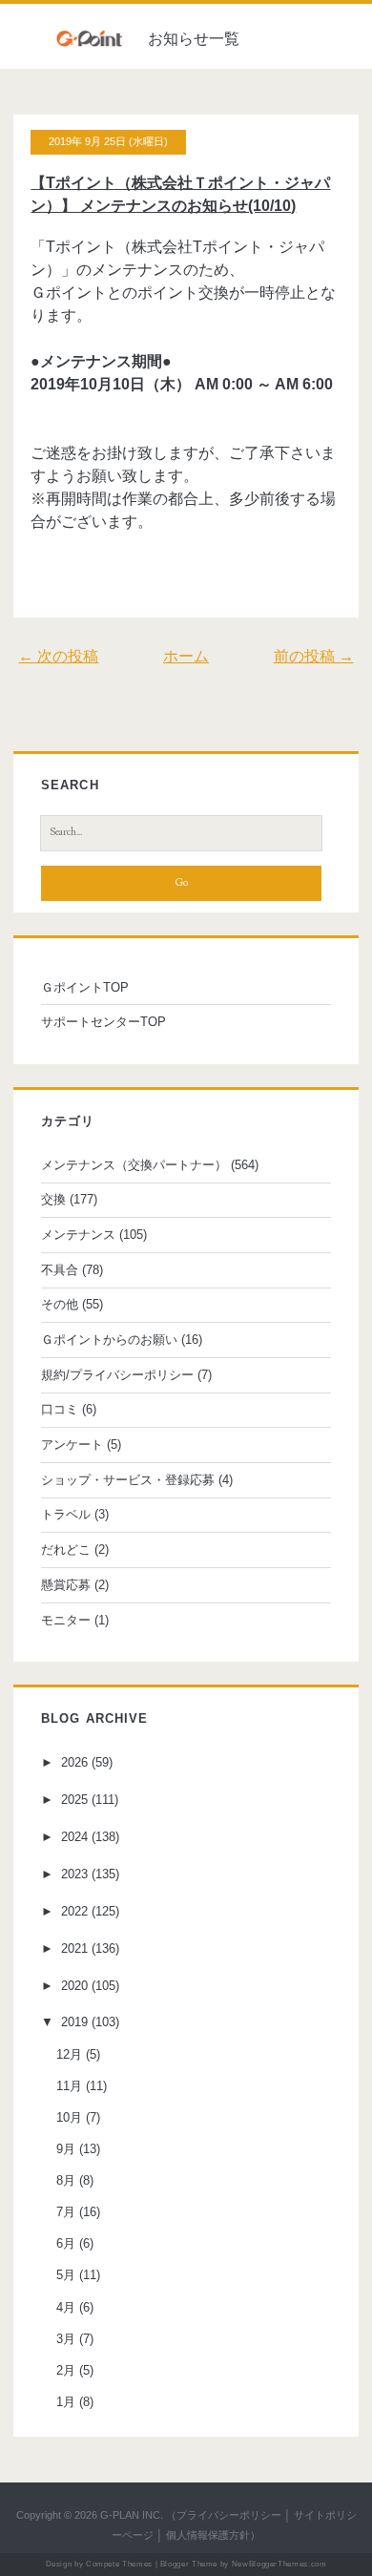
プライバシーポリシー (229, 2515)
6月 (66, 2243)
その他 (60, 1304)
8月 (66, 2180)
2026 (74, 1762)
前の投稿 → (314, 656)
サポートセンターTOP (103, 1022)
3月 (66, 2339)
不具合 (60, 1270)
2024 (74, 1837)
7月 (66, 2212)
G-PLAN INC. (132, 2515)
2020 (74, 1986)
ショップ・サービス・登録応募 (128, 1480)
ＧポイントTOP (85, 987)
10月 (69, 2117)
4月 (66, 2307)
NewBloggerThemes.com (279, 2564)
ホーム (186, 656)
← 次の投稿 (58, 656)
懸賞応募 (66, 1585)
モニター (66, 1620)
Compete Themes (119, 2564)
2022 (74, 1911)
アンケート (72, 1445)
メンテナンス (78, 1235)
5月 (66, 2275)
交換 (53, 1199)
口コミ (60, 1409)
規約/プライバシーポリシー (117, 1375)
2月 (66, 2370)
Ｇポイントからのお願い (109, 1340)
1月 (66, 2402)
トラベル (66, 1514)
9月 (66, 2149)
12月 (69, 2054)
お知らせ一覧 (194, 39)
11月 (69, 2086)
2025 (74, 1800)
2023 (74, 1874)
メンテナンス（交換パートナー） (134, 1165)
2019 (74, 2022)
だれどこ (66, 1550)
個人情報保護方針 (208, 2535)
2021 (74, 1948)
